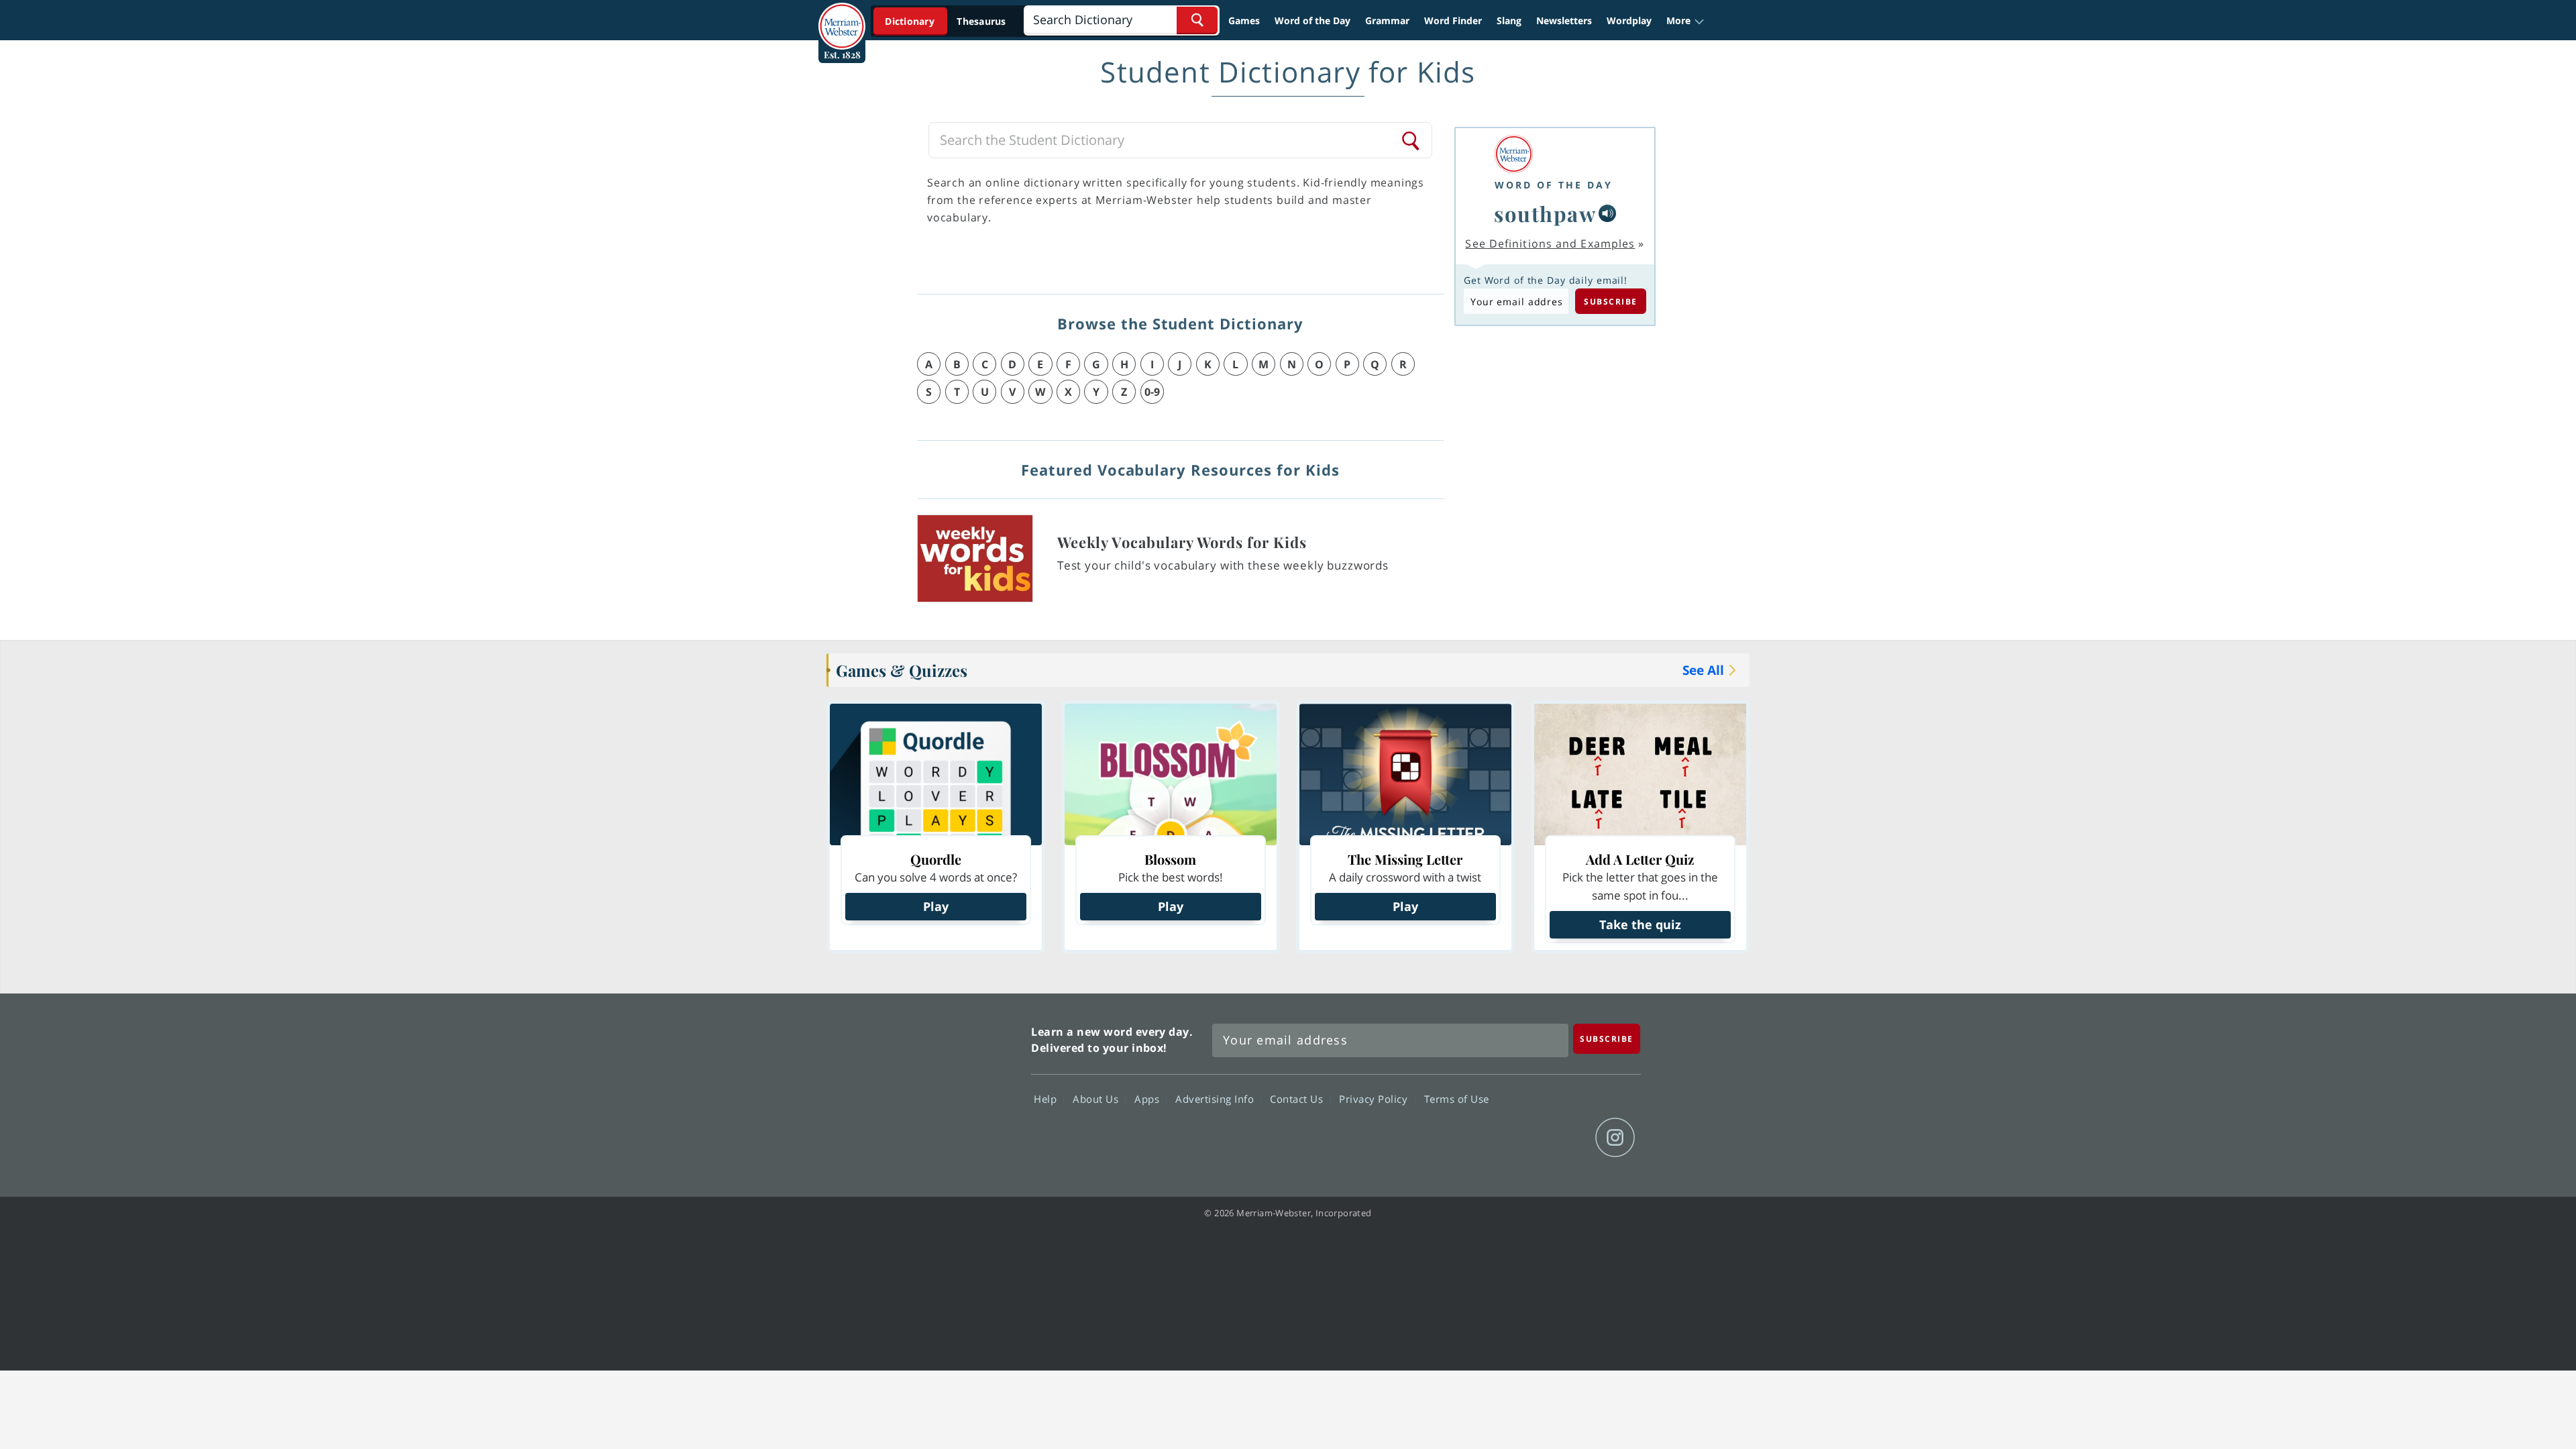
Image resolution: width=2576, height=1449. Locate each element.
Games (1244, 20)
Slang (1509, 20)
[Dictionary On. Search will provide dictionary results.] (947, 21)
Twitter (1518, 1138)
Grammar (1387, 20)
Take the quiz (1640, 924)
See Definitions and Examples (1550, 244)
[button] (1685, 21)
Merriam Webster (961, 1087)
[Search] (1411, 140)
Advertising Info (1216, 1099)
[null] (1607, 213)
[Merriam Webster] (1554, 154)
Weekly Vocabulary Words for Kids (1182, 542)
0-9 (1152, 392)
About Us (1097, 1099)
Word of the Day (1312, 20)
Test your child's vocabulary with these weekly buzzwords (1223, 565)
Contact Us (1298, 1099)
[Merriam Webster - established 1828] (842, 16)
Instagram (1615, 1138)
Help (1047, 1099)
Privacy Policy (1375, 1099)
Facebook (1470, 1138)
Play (936, 906)
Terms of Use (1457, 1099)
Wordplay (1629, 20)
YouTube (1567, 1138)
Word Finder (1453, 20)
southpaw (1545, 213)
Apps (1148, 1099)
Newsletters (1564, 20)
